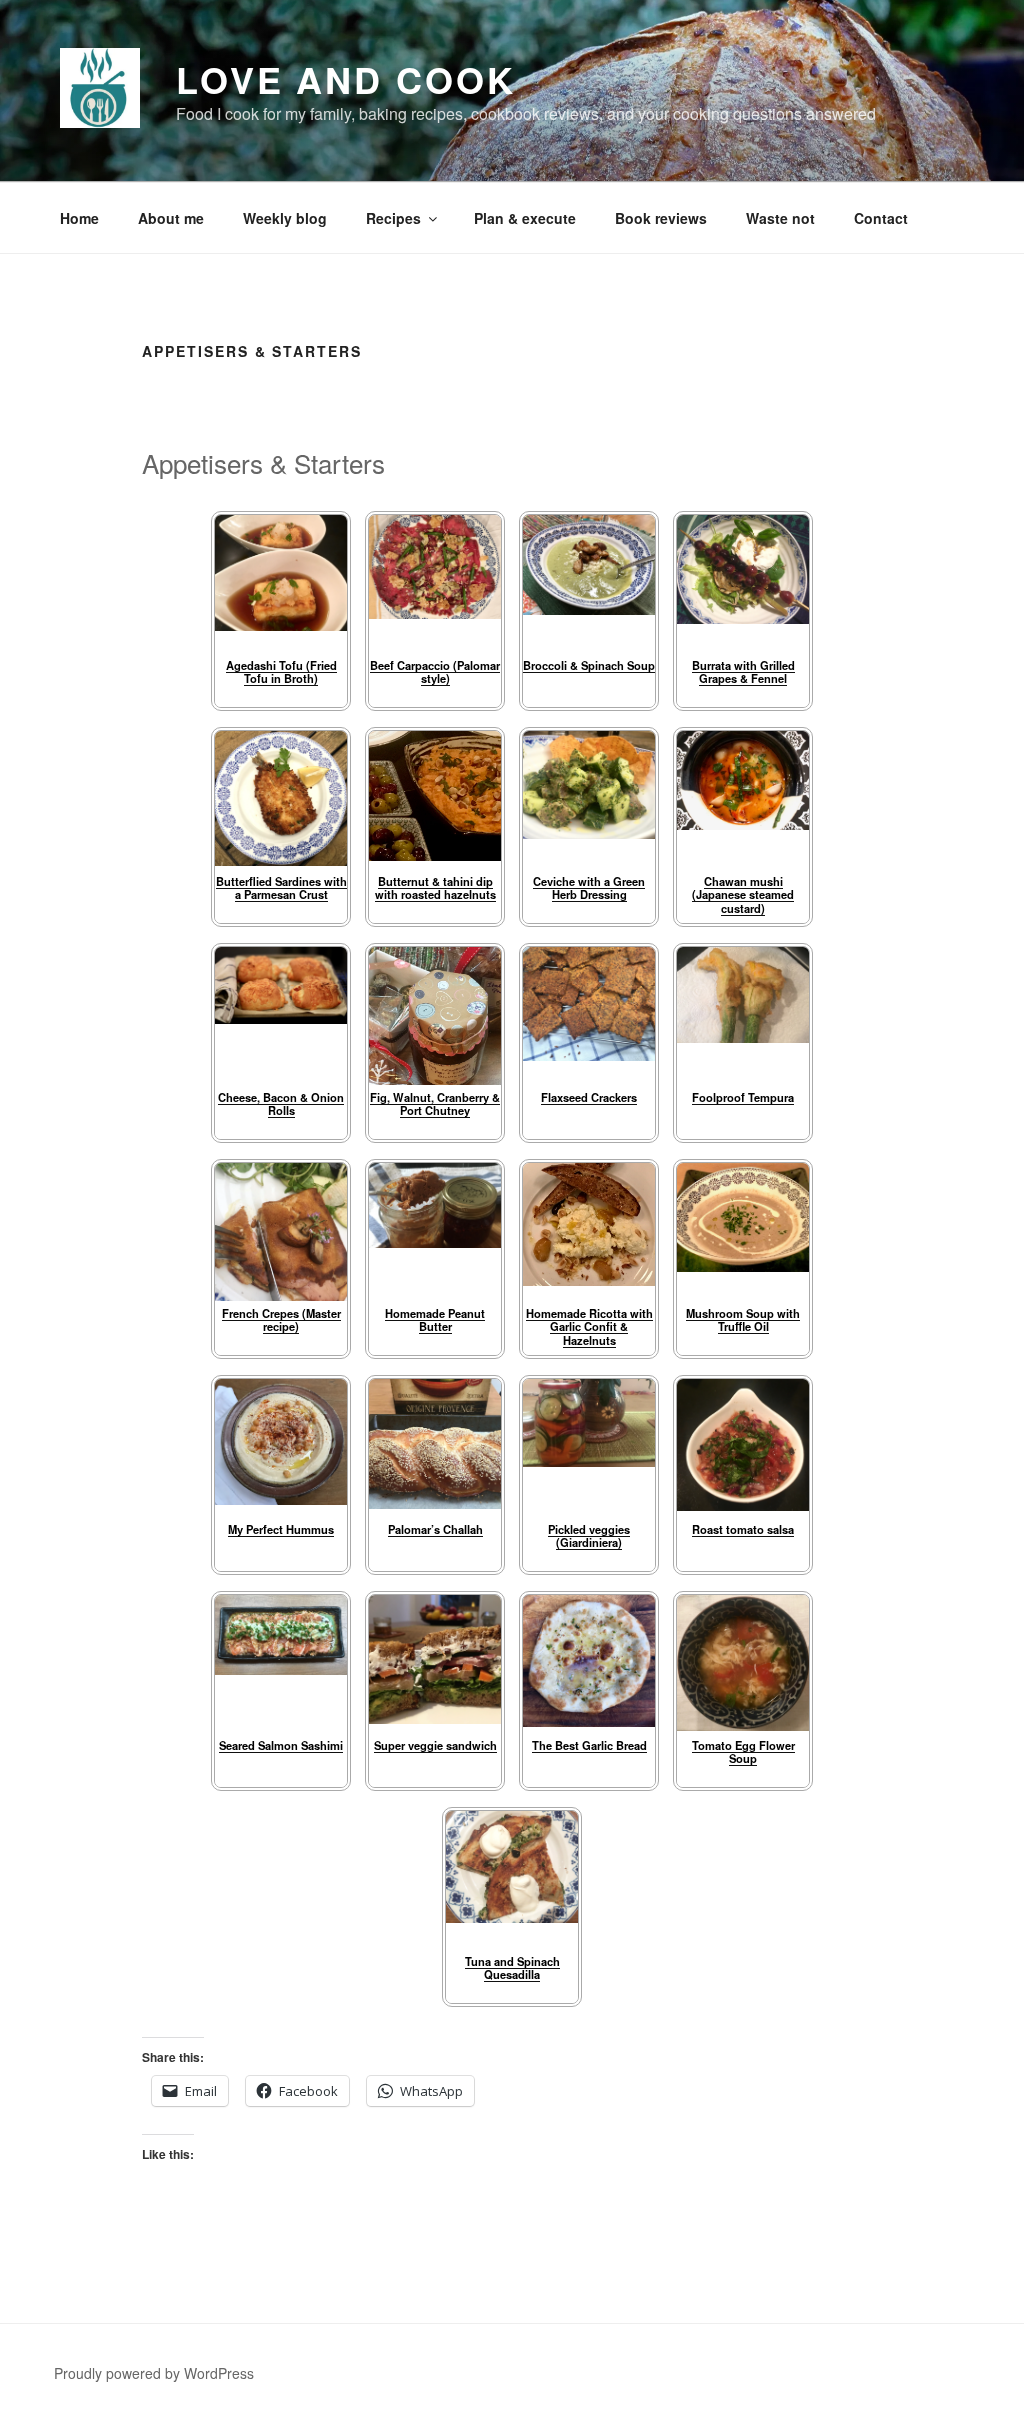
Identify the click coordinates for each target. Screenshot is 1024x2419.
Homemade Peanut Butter (435, 1319)
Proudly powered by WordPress (154, 2373)
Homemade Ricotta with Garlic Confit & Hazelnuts (589, 1326)
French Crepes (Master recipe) (281, 1319)
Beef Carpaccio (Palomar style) (435, 671)
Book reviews (661, 218)
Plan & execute (525, 218)
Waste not (780, 218)
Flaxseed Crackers (589, 1097)
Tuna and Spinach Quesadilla (512, 1967)
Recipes (393, 218)
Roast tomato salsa (743, 1529)
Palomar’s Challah (435, 1529)
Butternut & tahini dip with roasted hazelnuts (435, 887)
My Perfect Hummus (281, 1529)
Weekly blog (285, 218)
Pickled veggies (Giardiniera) (589, 1535)
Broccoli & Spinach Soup (589, 665)
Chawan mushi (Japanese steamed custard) (743, 894)
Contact (881, 218)
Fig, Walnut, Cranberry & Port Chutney (435, 1103)
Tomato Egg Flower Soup (743, 1751)
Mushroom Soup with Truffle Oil (743, 1319)
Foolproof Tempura (743, 1097)
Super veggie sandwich (435, 1745)
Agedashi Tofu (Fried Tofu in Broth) (281, 671)
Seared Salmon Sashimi (281, 1745)
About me (171, 218)
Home (79, 218)
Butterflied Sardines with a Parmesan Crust (281, 887)
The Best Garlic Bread (589, 1745)
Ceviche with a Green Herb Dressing (589, 887)
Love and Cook (345, 79)
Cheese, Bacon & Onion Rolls (281, 1103)
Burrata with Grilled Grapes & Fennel (743, 671)
